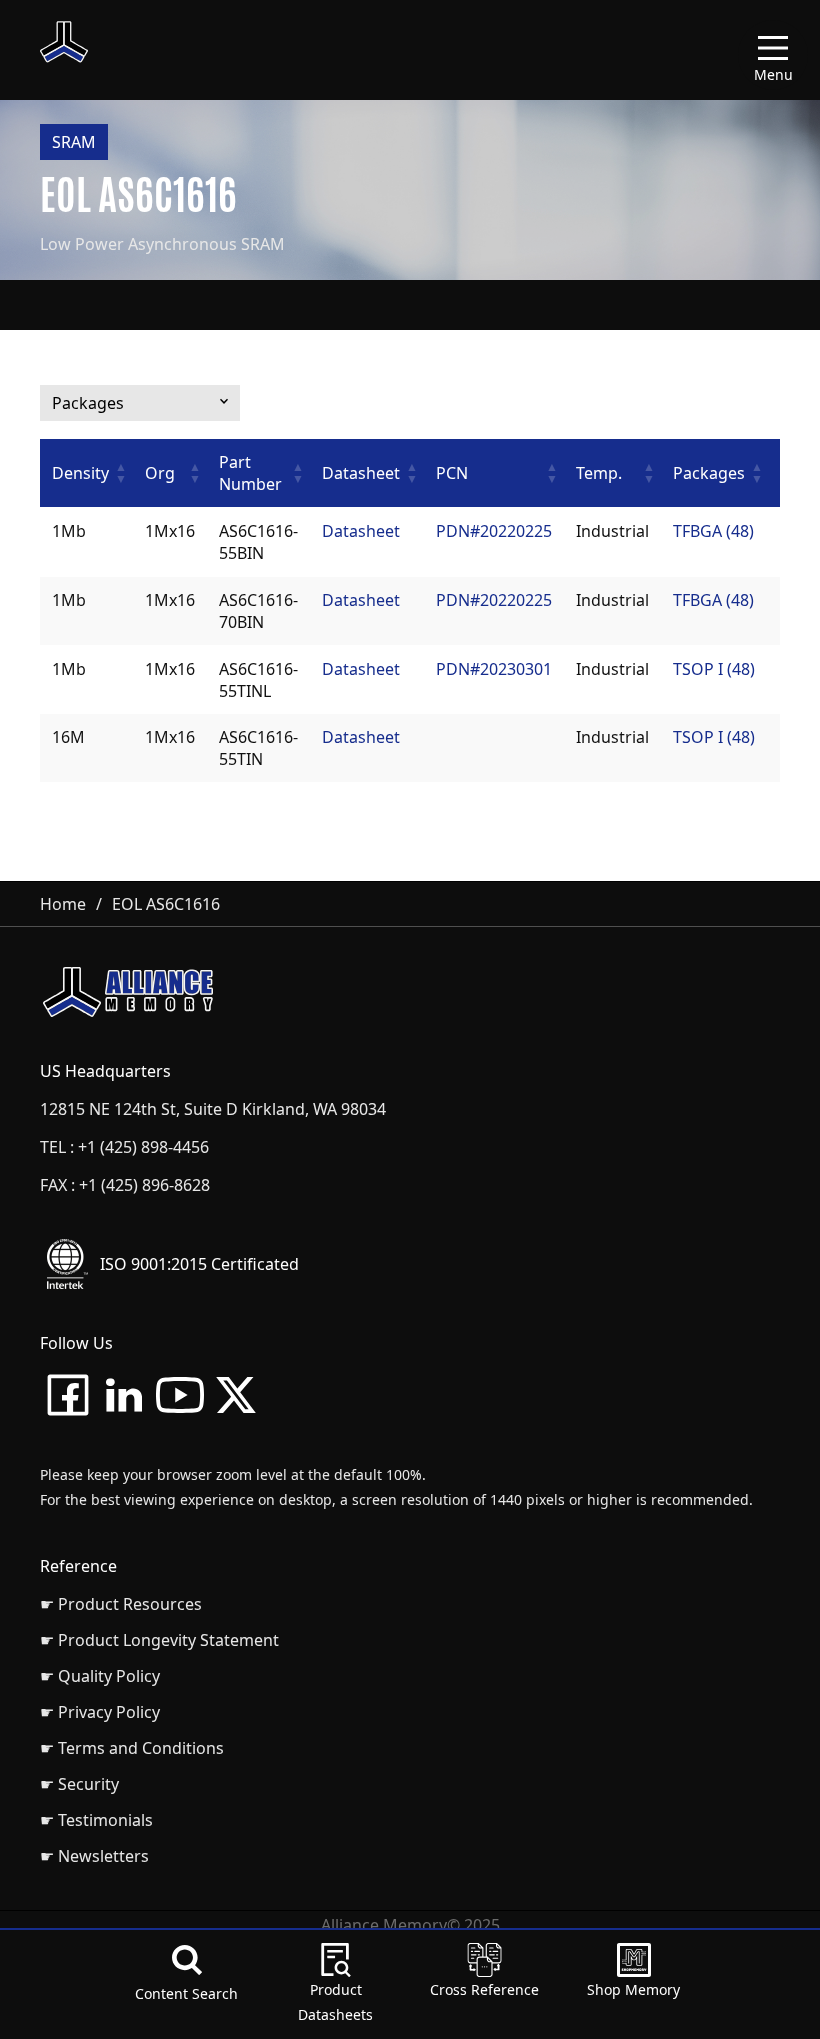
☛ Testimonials (96, 1820)
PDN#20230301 (494, 669)
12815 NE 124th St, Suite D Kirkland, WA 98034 (213, 1109)
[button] (121, 473)
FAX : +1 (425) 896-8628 (125, 1185)
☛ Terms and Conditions (132, 1748)
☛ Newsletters (94, 1856)
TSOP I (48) (714, 669)
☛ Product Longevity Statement (159, 1640)
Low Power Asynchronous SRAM (162, 244)
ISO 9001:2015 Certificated (199, 1264)
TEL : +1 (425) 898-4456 (124, 1147)
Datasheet (361, 531)
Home (63, 904)
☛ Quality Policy (100, 1676)
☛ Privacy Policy (100, 1712)
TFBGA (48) (713, 531)
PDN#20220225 (494, 531)
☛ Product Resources (121, 1604)
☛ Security (79, 1784)
